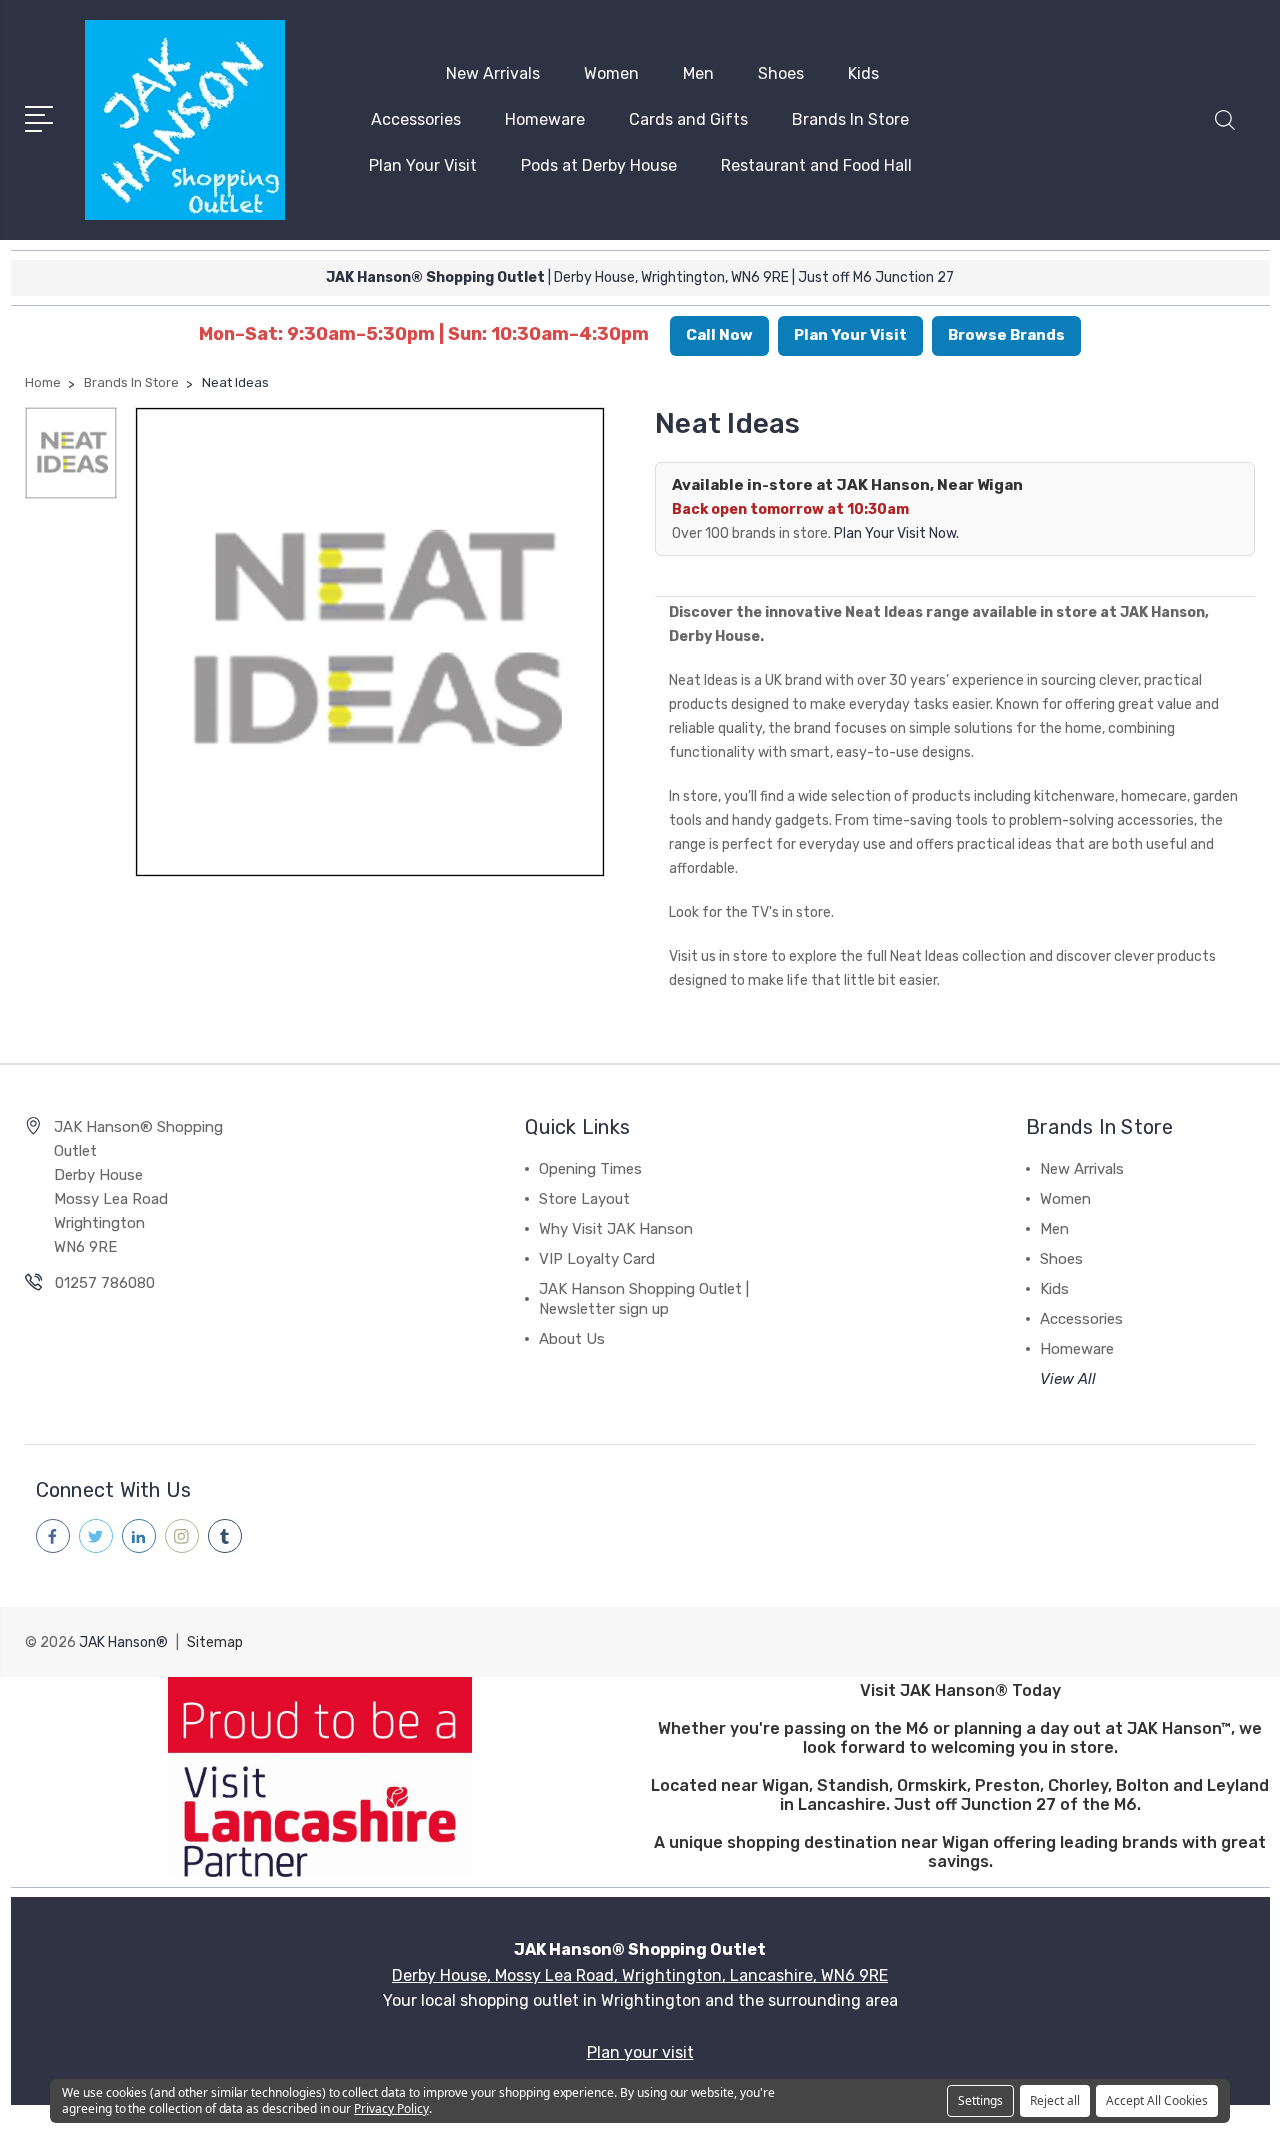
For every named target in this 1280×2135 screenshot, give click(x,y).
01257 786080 (105, 1283)
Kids (863, 73)
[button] (1225, 132)
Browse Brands (1006, 335)
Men (698, 73)
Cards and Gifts (688, 119)
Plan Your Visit (423, 165)
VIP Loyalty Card (597, 1259)
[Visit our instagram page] (182, 1536)
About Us (572, 1339)
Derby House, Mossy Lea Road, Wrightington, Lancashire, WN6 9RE (640, 1975)
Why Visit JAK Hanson (616, 1229)
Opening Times (590, 1169)
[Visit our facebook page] (53, 1536)
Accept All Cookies (1157, 2100)
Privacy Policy (391, 2108)
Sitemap (215, 1642)
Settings (980, 2100)
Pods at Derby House (599, 165)
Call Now (719, 335)
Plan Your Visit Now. (896, 533)
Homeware (545, 119)
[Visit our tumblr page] (225, 1536)
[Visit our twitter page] (96, 1536)
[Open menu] (42, 117)
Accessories (416, 119)
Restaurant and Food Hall (816, 165)
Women (611, 73)
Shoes (781, 73)
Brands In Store (850, 119)
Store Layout (584, 1199)
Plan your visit (640, 2052)
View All (1068, 1379)
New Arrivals (493, 73)
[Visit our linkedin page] (139, 1536)
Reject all (1055, 2100)
